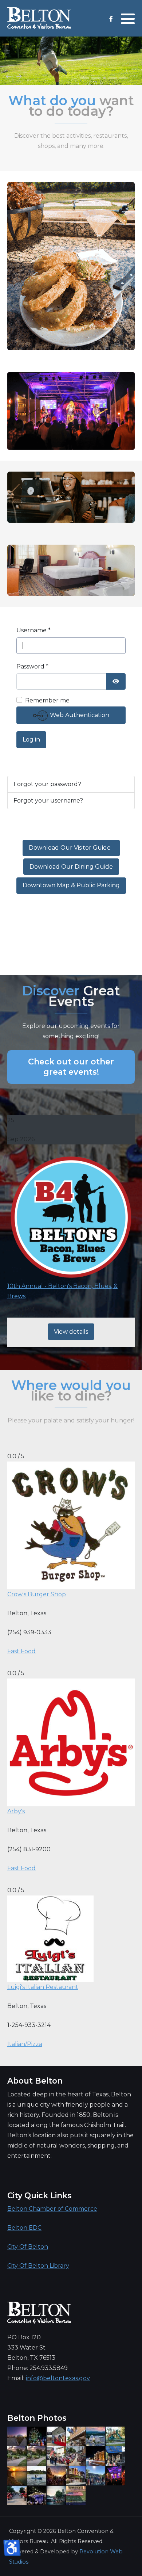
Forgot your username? (48, 801)
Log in (31, 740)
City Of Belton (28, 2247)
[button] (128, 19)
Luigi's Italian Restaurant (43, 1987)
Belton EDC (24, 2228)
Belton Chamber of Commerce (52, 2209)
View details (71, 1332)
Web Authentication (79, 715)
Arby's (16, 1811)
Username (33, 630)
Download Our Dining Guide (71, 867)
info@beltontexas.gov (58, 2378)
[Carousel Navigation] (71, 77)
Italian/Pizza (25, 2044)
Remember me (47, 700)
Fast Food (21, 1651)
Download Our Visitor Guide (71, 848)
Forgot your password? (47, 784)
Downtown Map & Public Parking (71, 885)
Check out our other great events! (71, 1067)
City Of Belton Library (38, 2266)
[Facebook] (111, 19)
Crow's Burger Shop (37, 1594)
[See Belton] (39, 18)
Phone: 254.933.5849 (38, 2368)
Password (32, 666)
